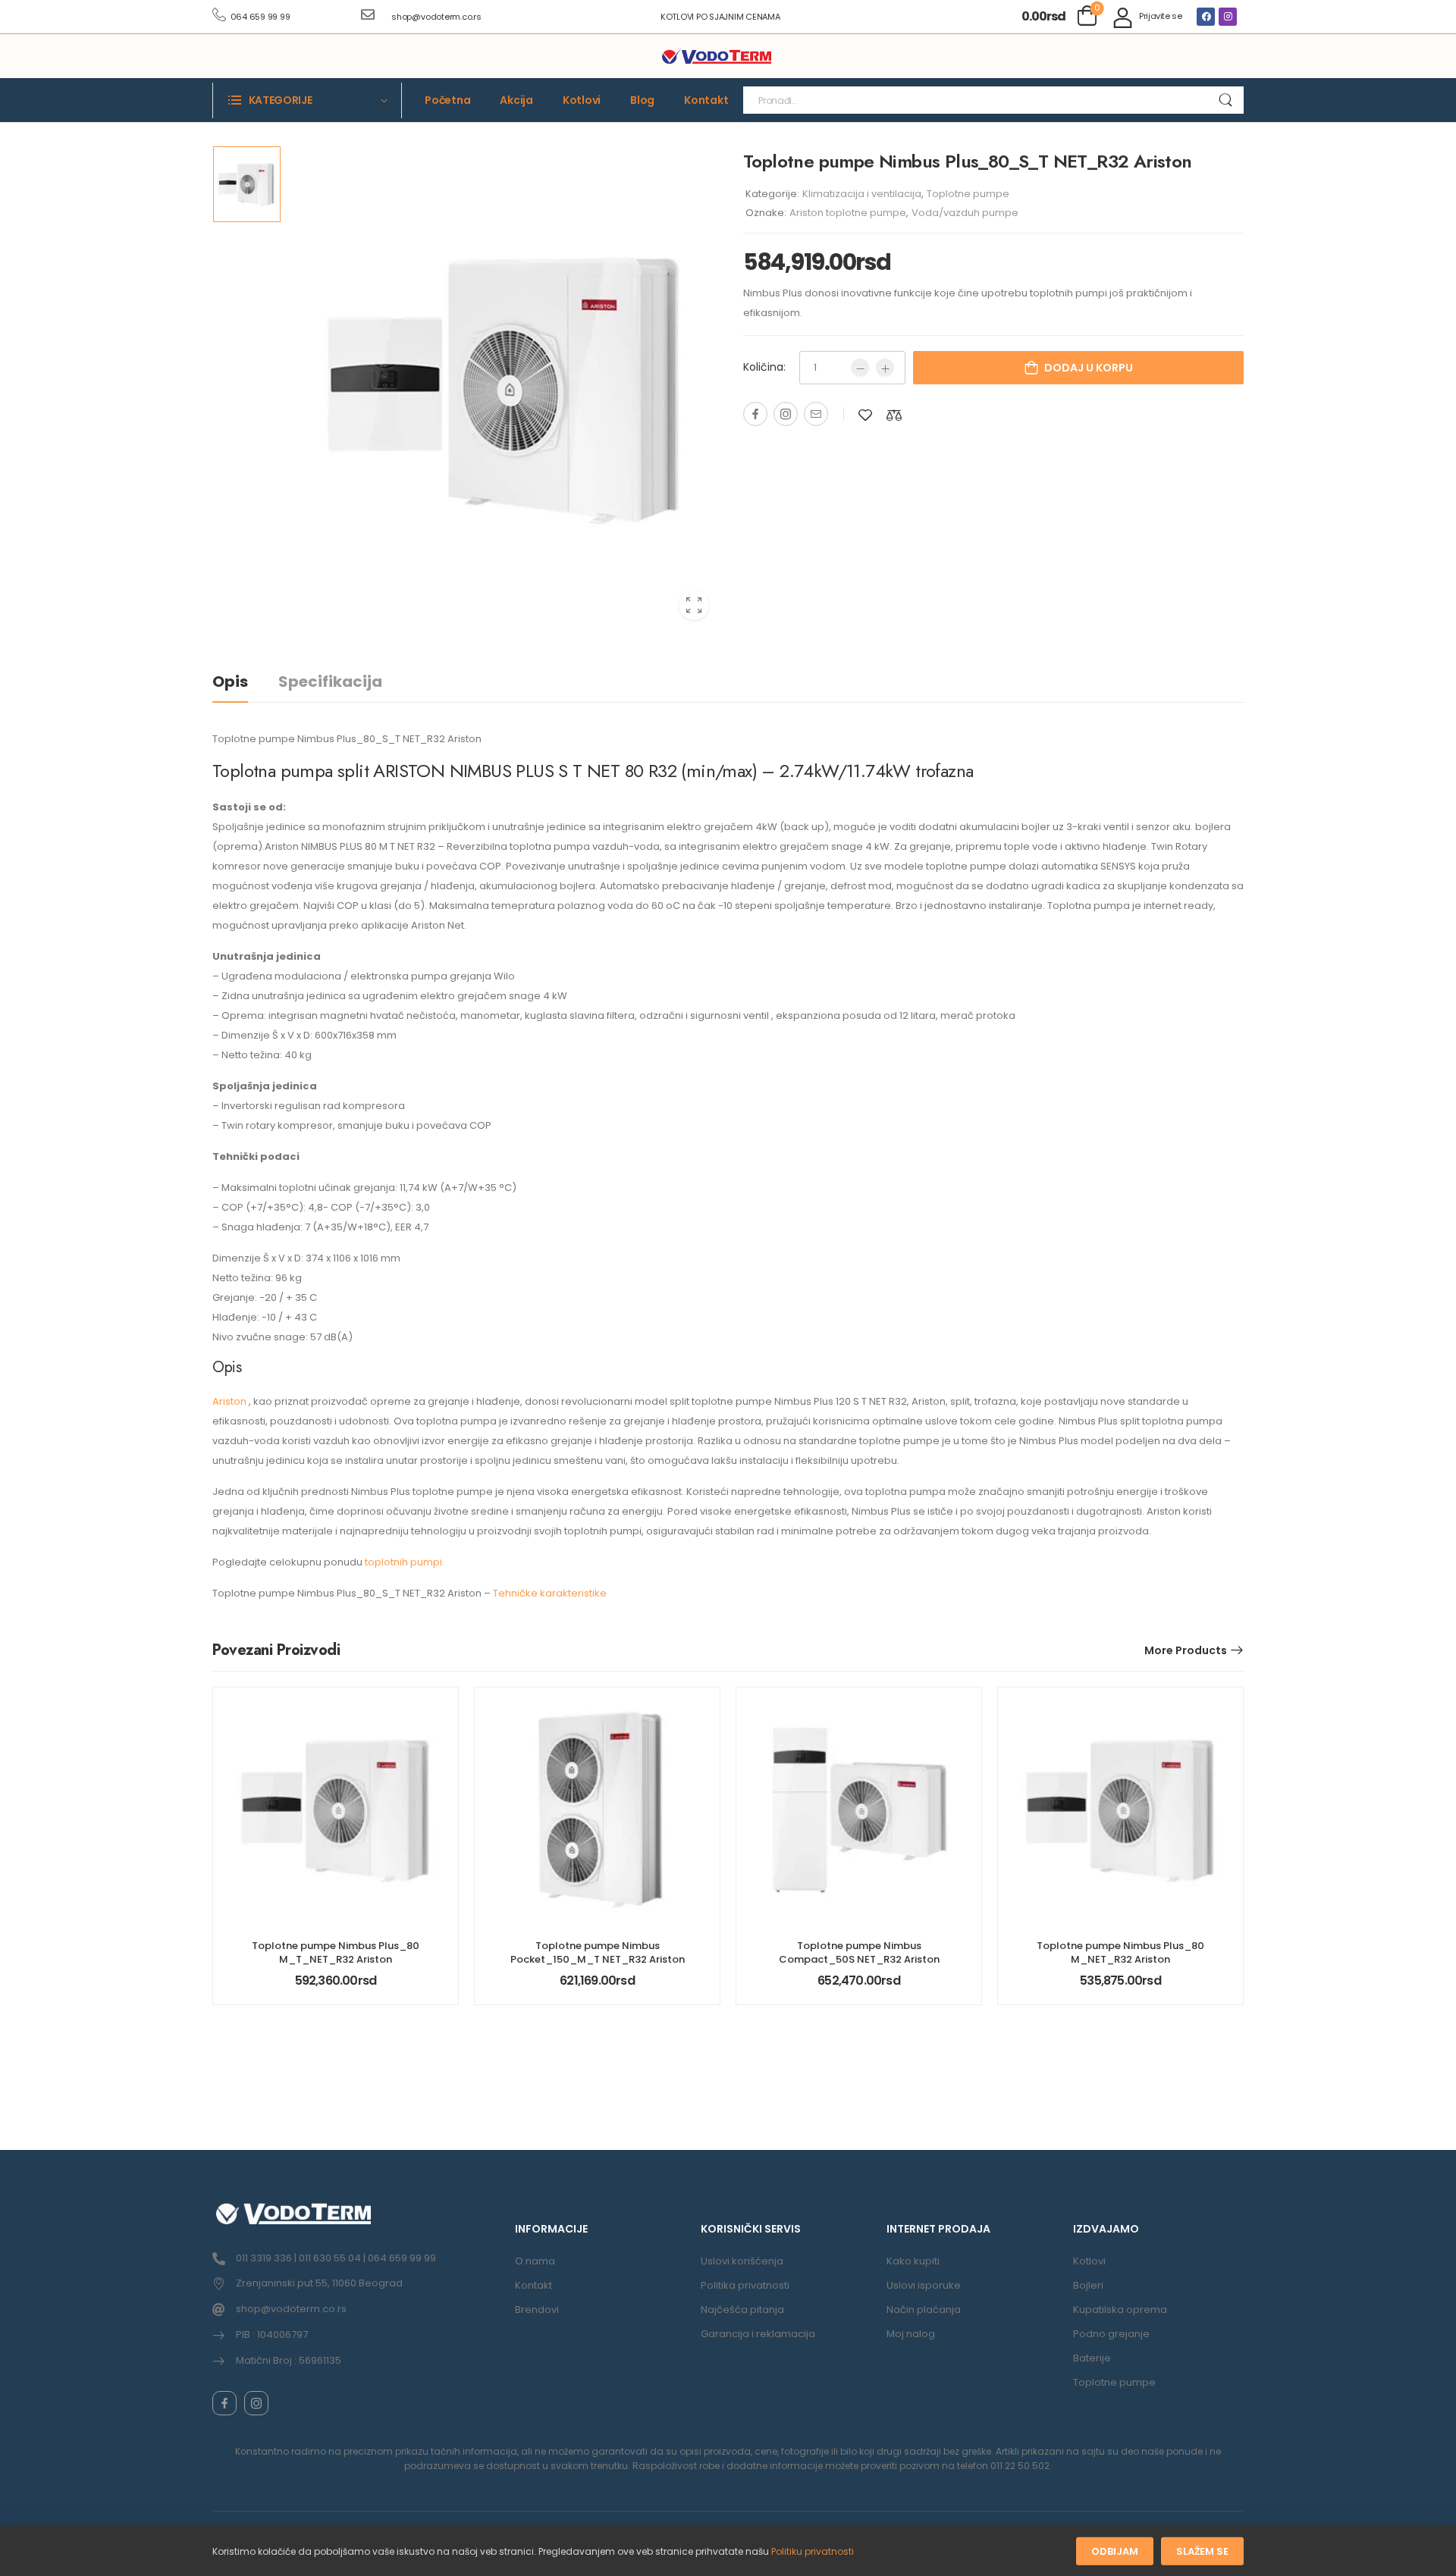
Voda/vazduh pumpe (965, 213)
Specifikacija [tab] (330, 682)
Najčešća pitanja (742, 2310)
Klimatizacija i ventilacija (862, 194)
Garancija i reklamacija (758, 2334)
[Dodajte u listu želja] (865, 415)
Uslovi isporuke (924, 2285)
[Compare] (894, 415)
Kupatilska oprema (1120, 2310)
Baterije (1092, 2358)
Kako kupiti (913, 2261)
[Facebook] (1206, 17)
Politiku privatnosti (813, 2551)
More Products (1186, 1650)
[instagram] (256, 2403)
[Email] (816, 414)
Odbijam (1115, 2551)
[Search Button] (1225, 100)
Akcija (516, 100)
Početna (447, 100)
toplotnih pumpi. (405, 1562)
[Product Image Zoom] (694, 605)
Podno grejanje (1111, 2334)
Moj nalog (911, 2334)
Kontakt (706, 100)
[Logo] (717, 57)
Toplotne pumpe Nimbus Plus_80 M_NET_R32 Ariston (1120, 1952)
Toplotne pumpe (968, 194)
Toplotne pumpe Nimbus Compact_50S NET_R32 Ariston (859, 1952)
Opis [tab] (230, 682)
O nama (535, 2261)
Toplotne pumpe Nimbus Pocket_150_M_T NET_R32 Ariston (598, 1952)
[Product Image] (504, 389)
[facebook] (224, 2403)
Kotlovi (582, 100)
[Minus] (860, 368)
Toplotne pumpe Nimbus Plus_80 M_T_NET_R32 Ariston (336, 1952)
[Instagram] (1228, 17)
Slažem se (1202, 2551)
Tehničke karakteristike (550, 1593)
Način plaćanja (924, 2310)
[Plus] (885, 368)
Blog (642, 100)
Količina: (764, 367)
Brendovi (537, 2310)
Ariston (231, 1401)
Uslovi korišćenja (742, 2261)
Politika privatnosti (745, 2285)
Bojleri (1088, 2285)
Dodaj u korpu (1089, 368)
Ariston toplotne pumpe (848, 213)
